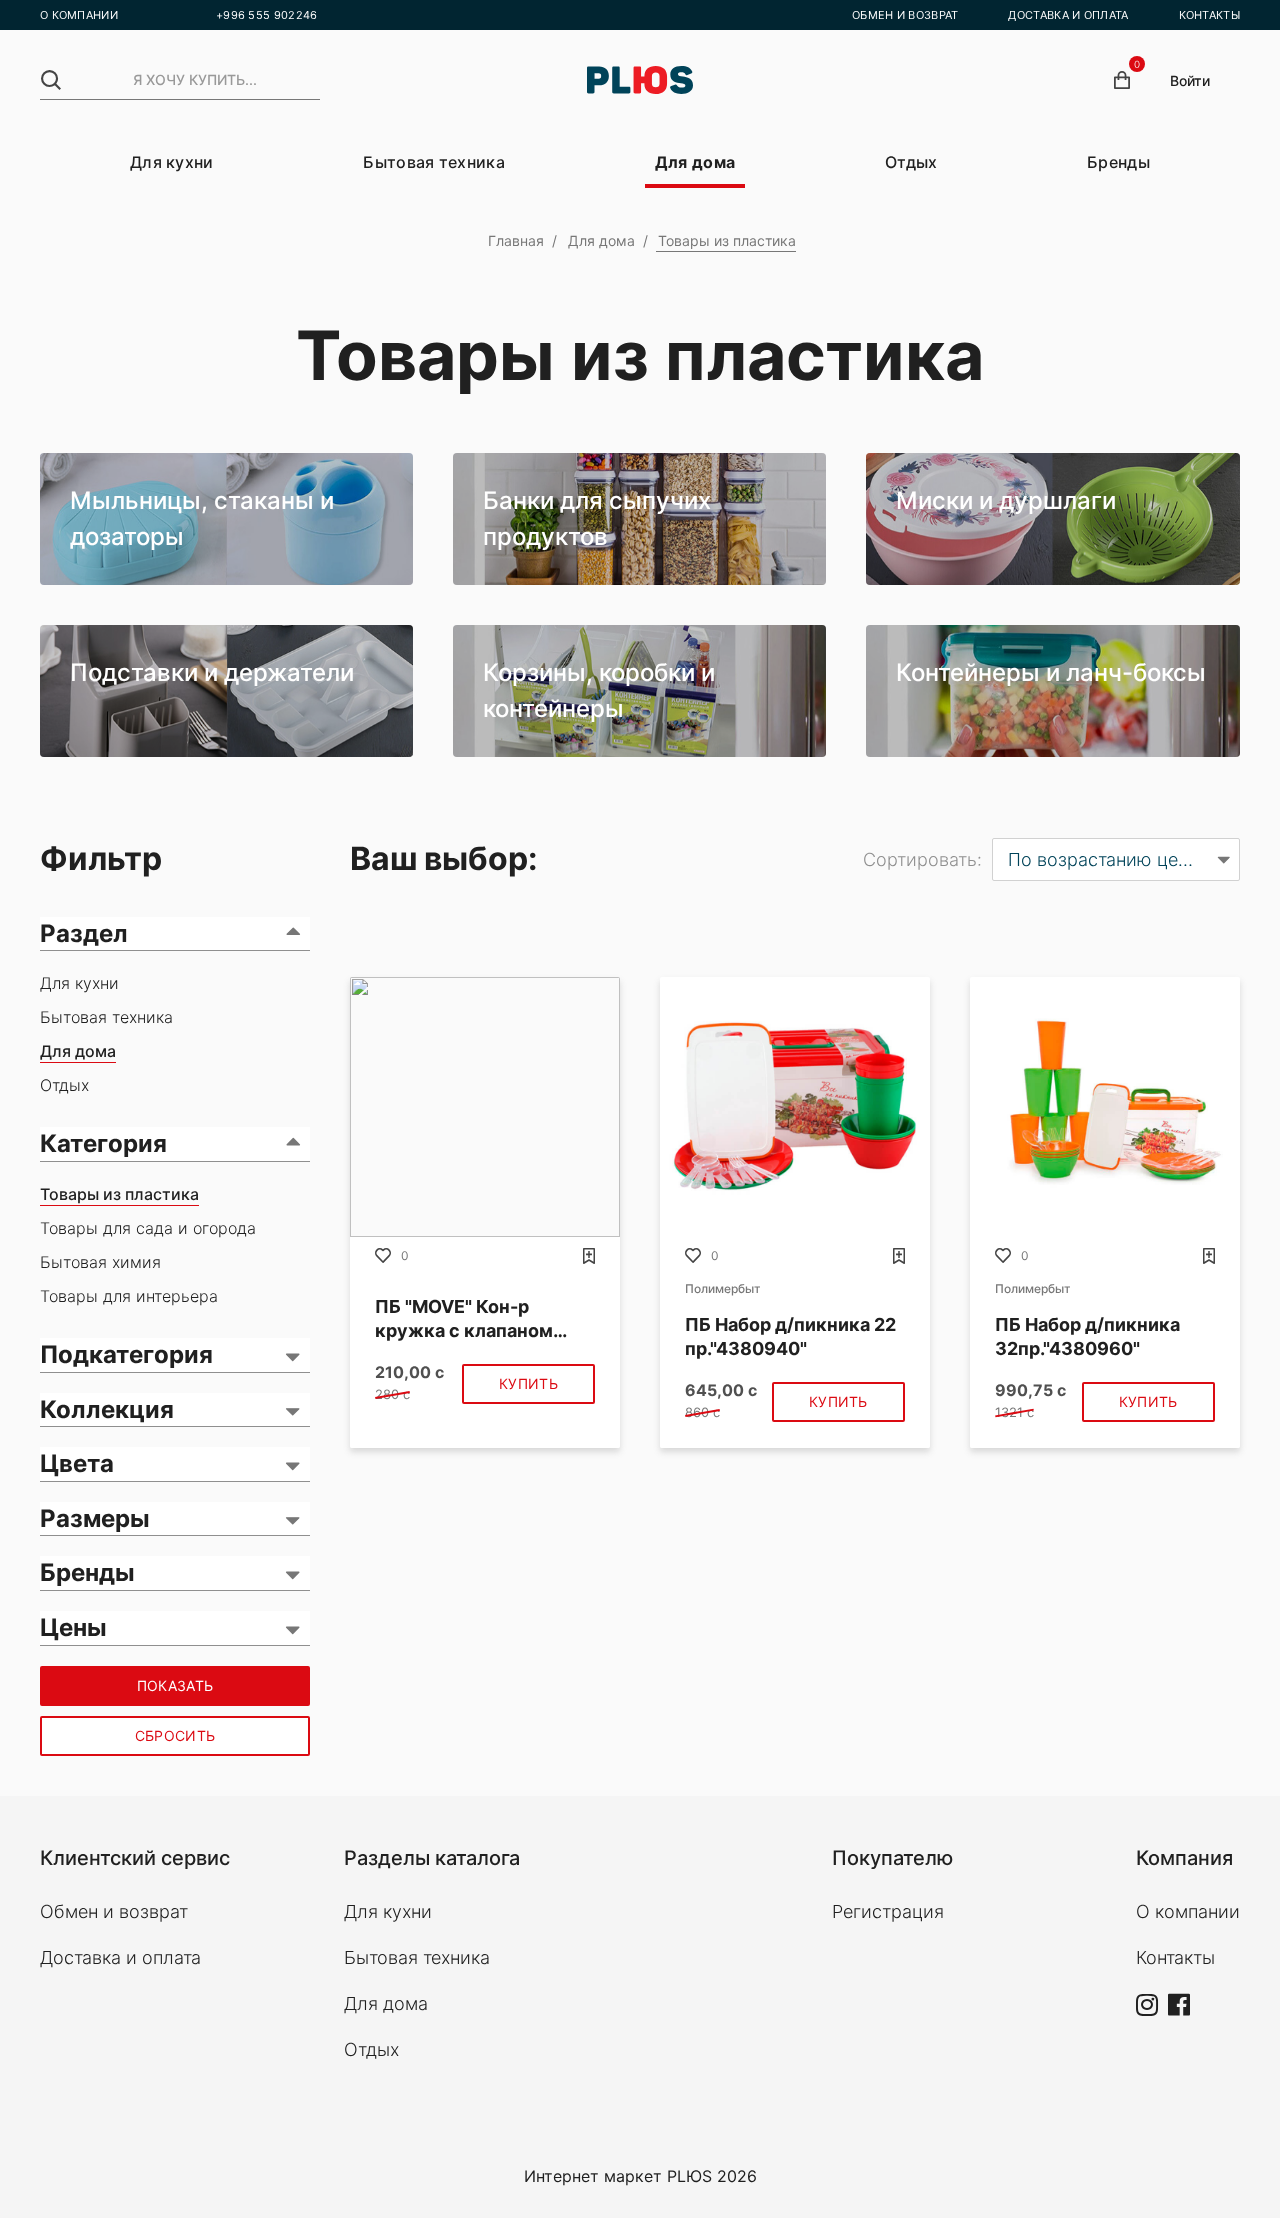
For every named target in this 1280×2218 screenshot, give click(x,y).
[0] (1122, 80)
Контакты (1175, 1957)
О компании (1188, 1911)
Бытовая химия (100, 1262)
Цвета (77, 1463)
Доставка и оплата (120, 1957)
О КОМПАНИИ (79, 15)
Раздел (84, 933)
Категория (103, 1143)
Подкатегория (126, 1354)
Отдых (911, 162)
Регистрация (888, 1911)
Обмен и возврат (114, 1911)
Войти (1190, 80)
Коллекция (107, 1409)
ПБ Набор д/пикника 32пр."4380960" (1087, 1336)
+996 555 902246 (267, 15)
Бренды (1118, 162)
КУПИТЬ (528, 1383)
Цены (73, 1627)
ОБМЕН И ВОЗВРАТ (905, 15)
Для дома (695, 162)
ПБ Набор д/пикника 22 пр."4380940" (790, 1336)
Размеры (95, 1518)
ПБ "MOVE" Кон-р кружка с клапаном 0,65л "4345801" (464, 1319)
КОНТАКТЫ (1209, 15)
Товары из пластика (119, 1194)
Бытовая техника (434, 162)
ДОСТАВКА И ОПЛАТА (1068, 15)
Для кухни (172, 162)
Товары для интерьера (129, 1296)
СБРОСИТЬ (175, 1735)
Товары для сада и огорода (148, 1228)
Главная (516, 240)
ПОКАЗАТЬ (175, 1685)
